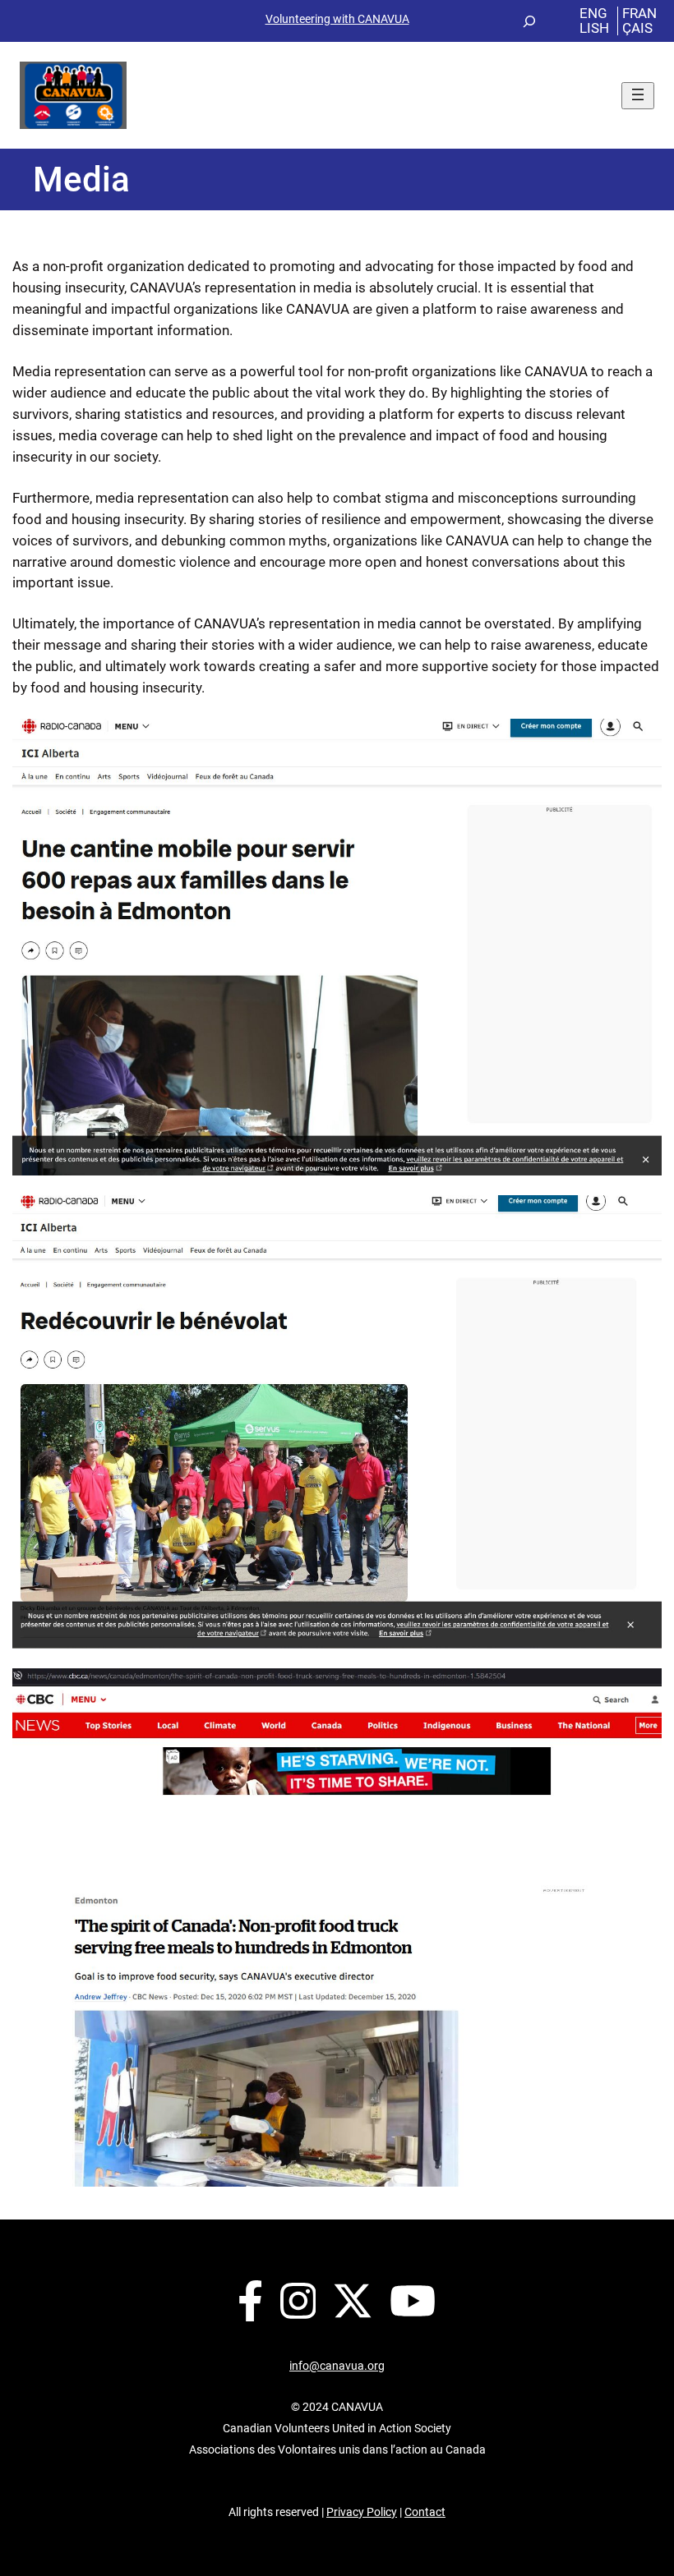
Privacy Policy (362, 2512)
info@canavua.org (337, 2366)
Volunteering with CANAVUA (337, 19)
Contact (425, 2512)
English (594, 20)
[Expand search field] (529, 21)
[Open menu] (638, 96)
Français (639, 20)
